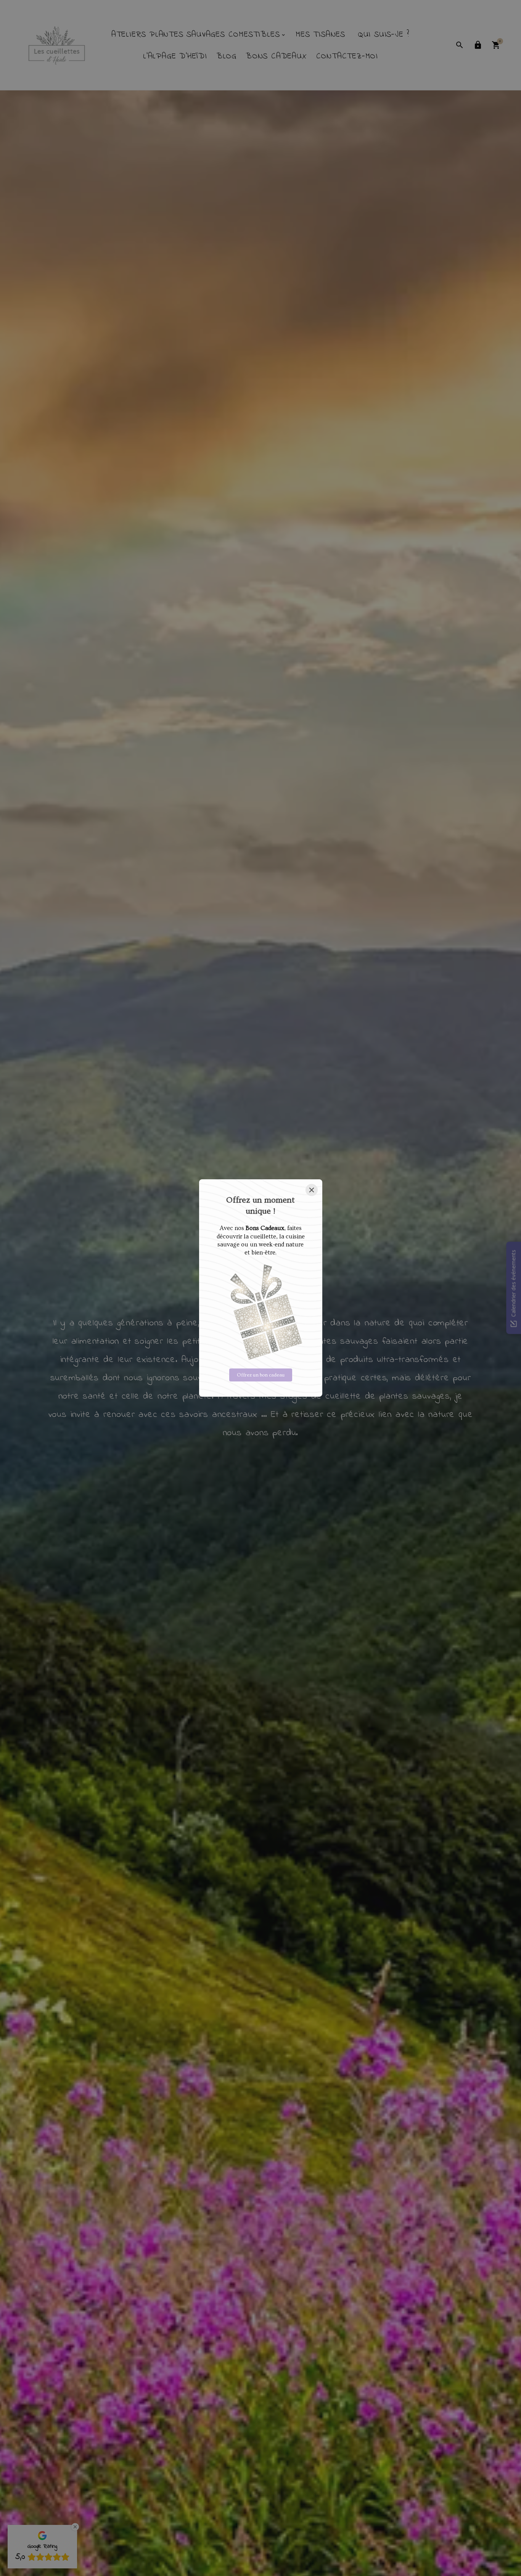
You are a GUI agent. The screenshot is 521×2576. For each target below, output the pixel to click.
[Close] (312, 1190)
